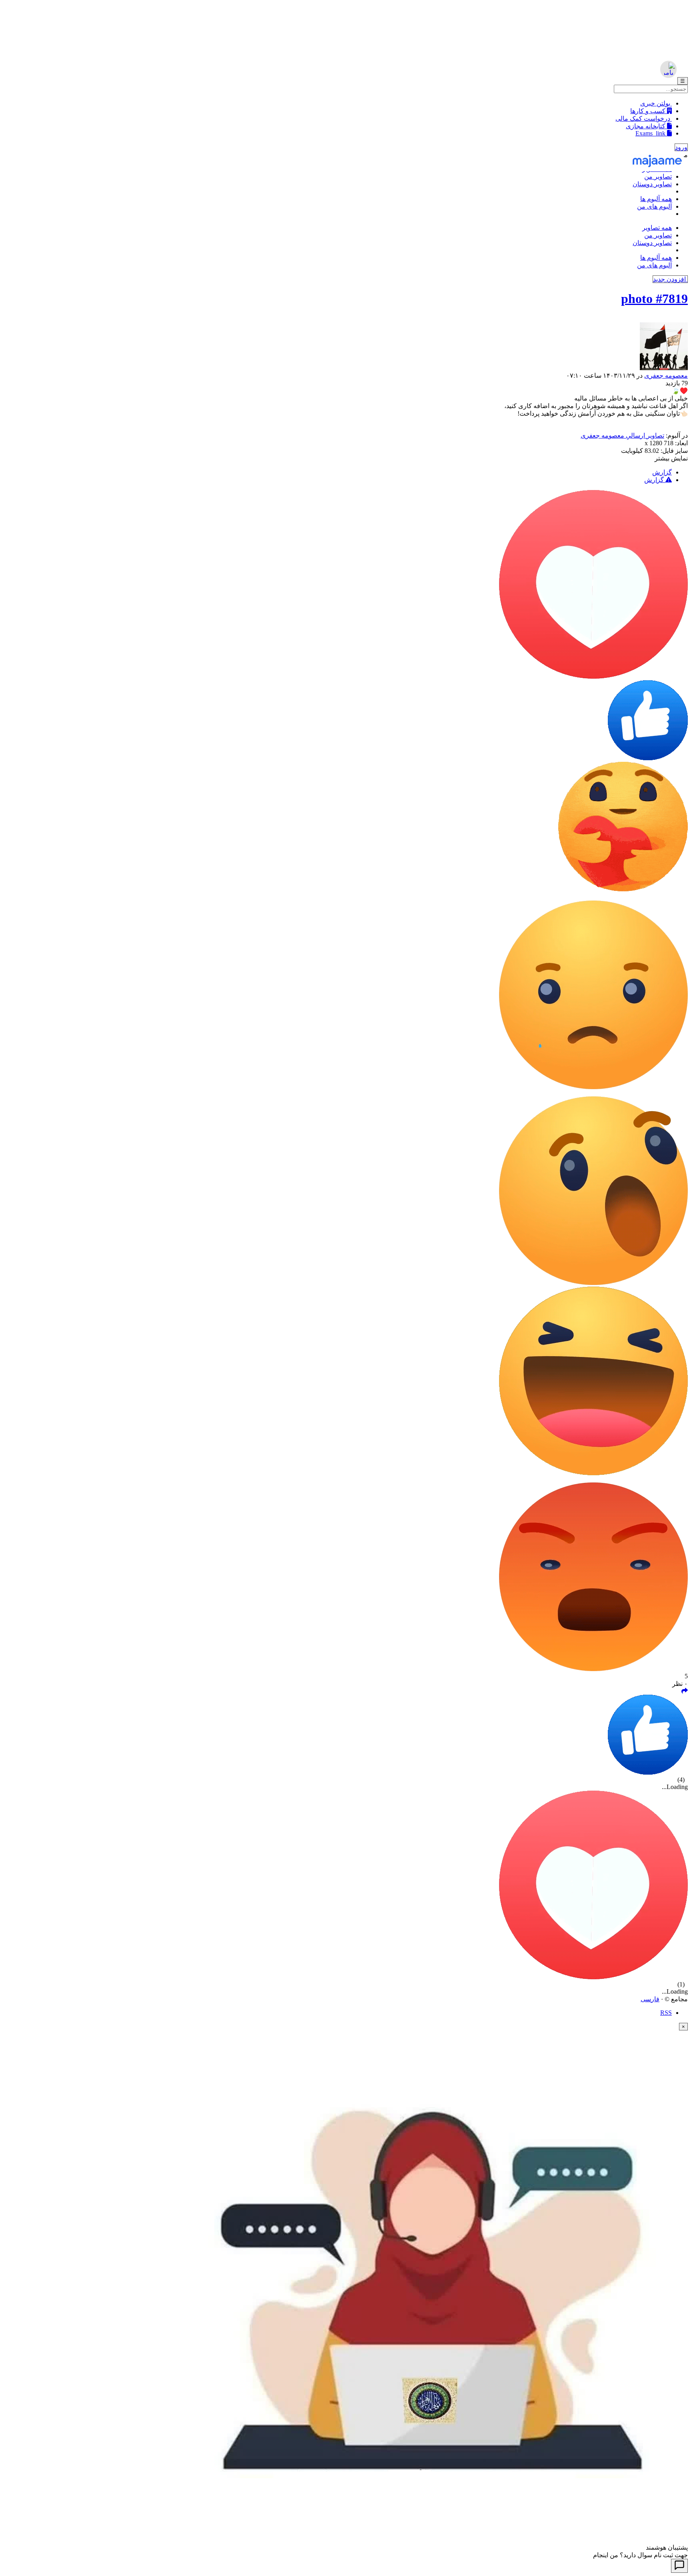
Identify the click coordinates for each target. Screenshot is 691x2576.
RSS (666, 2013)
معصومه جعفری (666, 376)
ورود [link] (681, 147)
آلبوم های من (654, 206)
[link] (685, 1691)
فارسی (650, 1999)
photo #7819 (654, 299)
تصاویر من (658, 176)
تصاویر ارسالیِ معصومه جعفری (622, 435)
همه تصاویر (657, 228)
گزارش (662, 472)
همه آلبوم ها (656, 199)
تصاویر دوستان (652, 184)
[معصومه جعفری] (345, 347)
